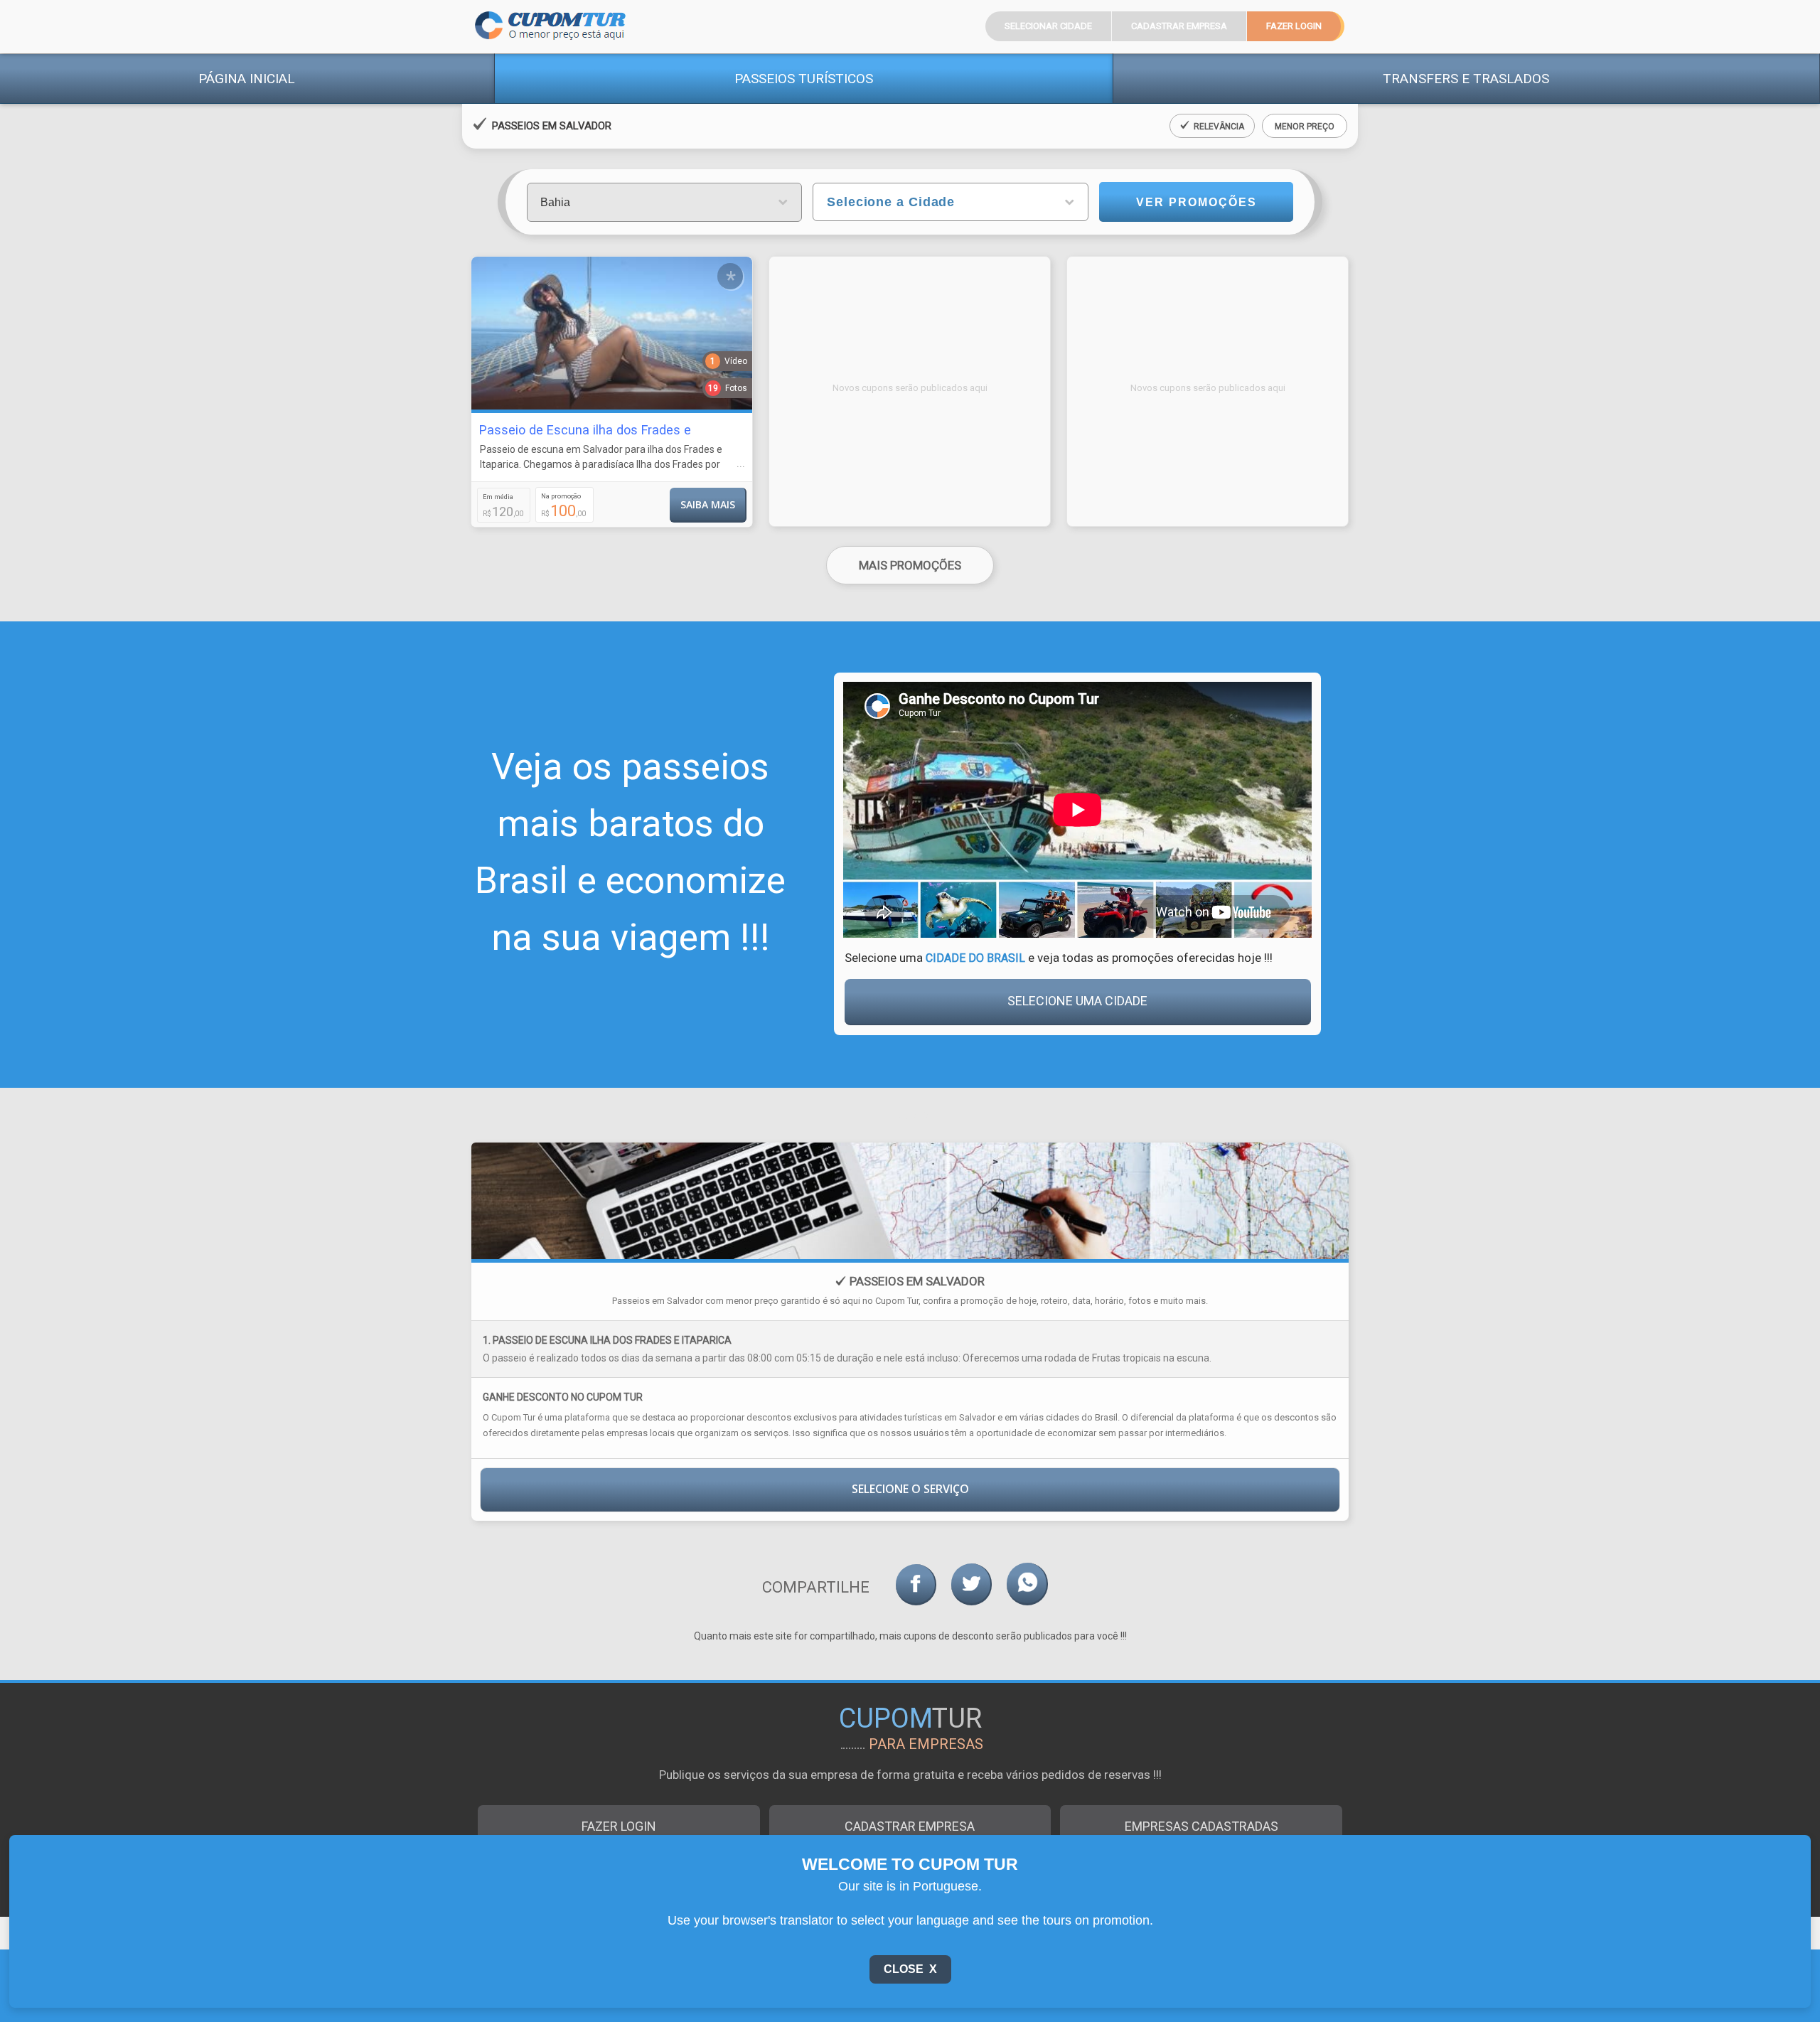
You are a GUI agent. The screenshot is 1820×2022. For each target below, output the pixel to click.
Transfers (1466, 79)
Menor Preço (1305, 127)
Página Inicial (247, 79)
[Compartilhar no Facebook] (916, 1585)
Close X (910, 1969)
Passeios (804, 79)
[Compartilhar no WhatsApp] (1027, 1584)
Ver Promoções (1197, 202)
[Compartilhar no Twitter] (971, 1584)
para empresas (926, 1744)
